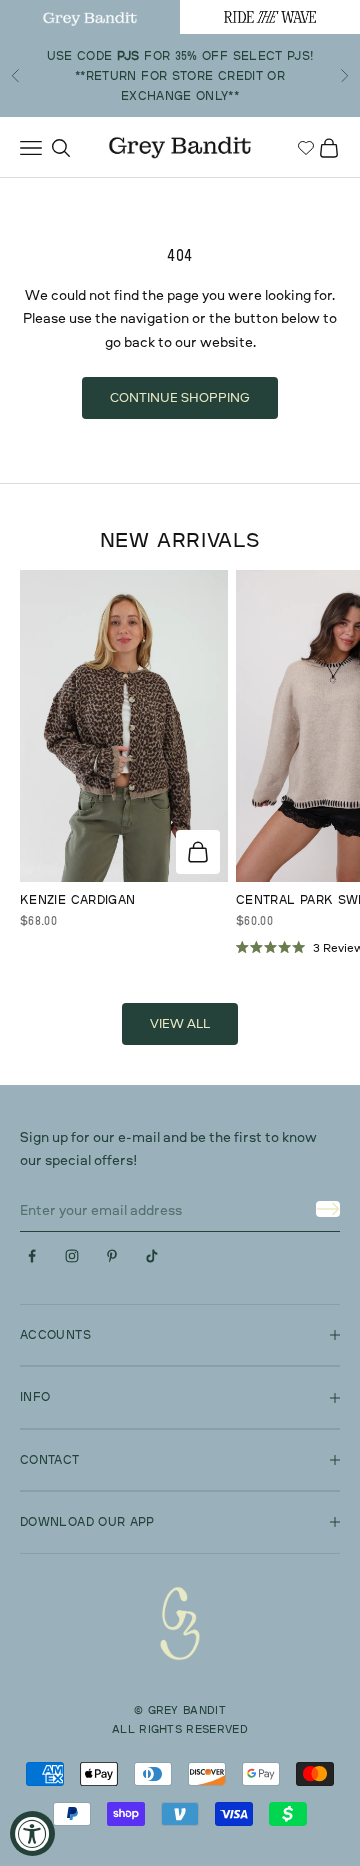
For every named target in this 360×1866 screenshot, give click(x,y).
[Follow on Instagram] (72, 1256)
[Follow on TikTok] (152, 1256)
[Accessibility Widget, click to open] (32, 1833)
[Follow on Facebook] (32, 1256)
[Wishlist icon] (306, 148)
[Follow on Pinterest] (112, 1256)
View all (180, 1023)
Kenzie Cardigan (77, 899)
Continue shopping (180, 397)
